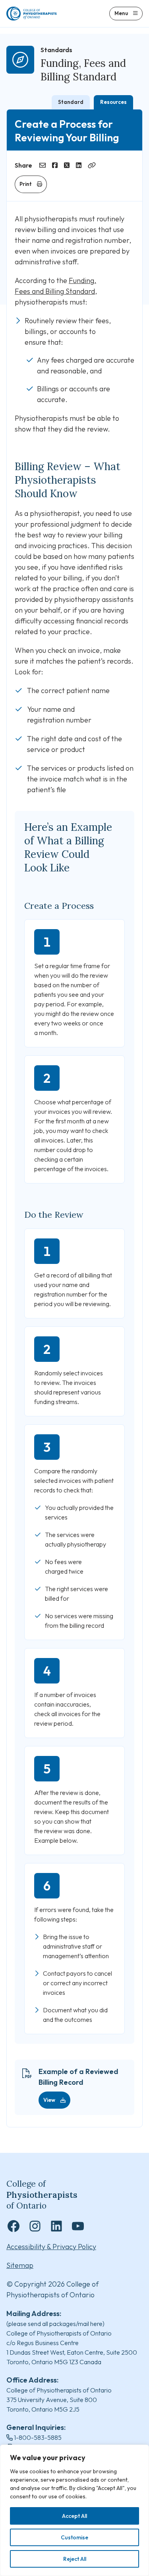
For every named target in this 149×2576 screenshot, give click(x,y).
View (49, 2100)
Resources (113, 102)
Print (26, 184)
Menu (121, 13)
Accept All (74, 2516)
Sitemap (20, 2265)
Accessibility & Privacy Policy (51, 2247)
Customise (74, 2537)
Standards (56, 50)
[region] (74, 2510)
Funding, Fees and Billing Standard (83, 70)
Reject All (75, 2559)
